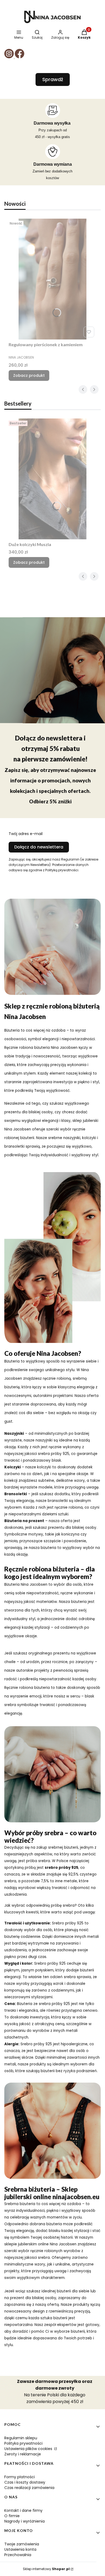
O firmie (12, 2516)
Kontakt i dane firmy (23, 2510)
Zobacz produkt (29, 375)
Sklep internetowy (46, 2569)
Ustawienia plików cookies (29, 2449)
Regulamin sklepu (21, 2438)
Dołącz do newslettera (39, 847)
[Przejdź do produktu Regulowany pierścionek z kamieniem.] (52, 279)
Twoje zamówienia (22, 2544)
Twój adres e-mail (26, 834)
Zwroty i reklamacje (23, 2454)
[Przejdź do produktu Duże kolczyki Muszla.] (52, 479)
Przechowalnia (18, 2555)
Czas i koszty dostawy (25, 2482)
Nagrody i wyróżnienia (24, 2521)
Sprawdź (53, 79)
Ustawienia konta (20, 2549)
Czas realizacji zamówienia (29, 2488)
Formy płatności (20, 2477)
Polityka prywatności (23, 2443)
